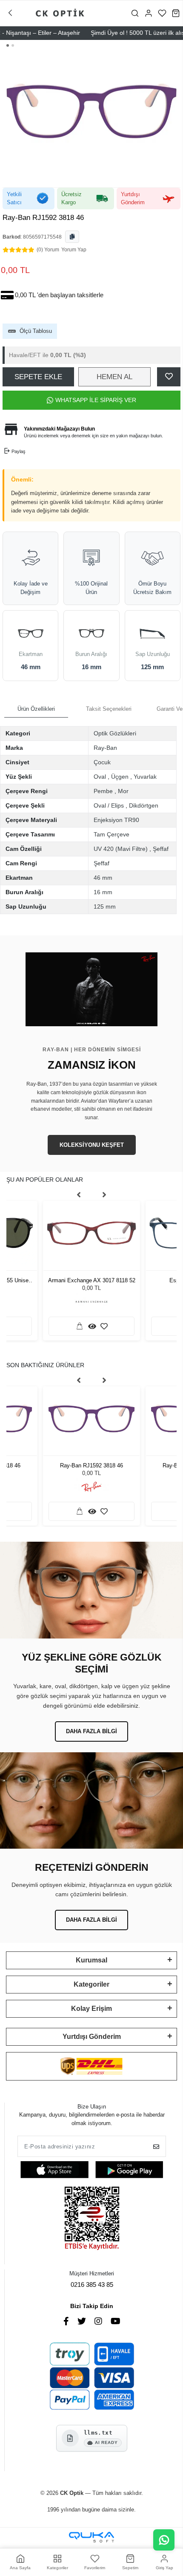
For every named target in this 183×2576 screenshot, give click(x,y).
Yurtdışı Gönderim (92, 2037)
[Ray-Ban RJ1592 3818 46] (91, 1419)
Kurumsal (91, 1960)
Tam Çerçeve (112, 834)
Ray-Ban (105, 748)
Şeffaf (161, 849)
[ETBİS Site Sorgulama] (92, 2219)
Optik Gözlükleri (115, 733)
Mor (123, 791)
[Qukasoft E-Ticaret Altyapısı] (91, 2537)
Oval (100, 777)
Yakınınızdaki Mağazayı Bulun (59, 429)
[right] (104, 1195)
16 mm (103, 892)
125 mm (105, 907)
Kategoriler (91, 1984)
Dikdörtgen (144, 805)
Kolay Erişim (91, 2009)
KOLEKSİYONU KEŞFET (92, 1145)
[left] (79, 1195)
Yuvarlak (145, 777)
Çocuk (102, 762)
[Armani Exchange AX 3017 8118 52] (91, 1233)
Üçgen (120, 777)
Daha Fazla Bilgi (91, 1731)
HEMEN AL (114, 377)
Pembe (103, 791)
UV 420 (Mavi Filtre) (121, 849)
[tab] (36, 709)
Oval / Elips (109, 805)
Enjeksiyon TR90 (116, 820)
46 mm (103, 878)
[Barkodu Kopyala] (72, 237)
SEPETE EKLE (38, 377)
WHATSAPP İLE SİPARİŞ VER (96, 400)
